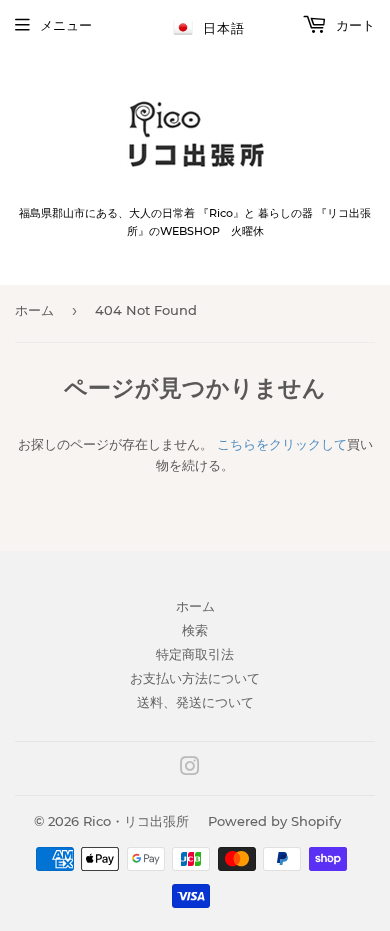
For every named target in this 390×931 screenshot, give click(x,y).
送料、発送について (195, 702)
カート (353, 25)
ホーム (34, 310)
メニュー (66, 25)
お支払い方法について (195, 678)
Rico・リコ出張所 (136, 821)
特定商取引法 (195, 654)
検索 (195, 630)
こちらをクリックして (282, 444)
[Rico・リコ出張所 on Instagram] (190, 769)
